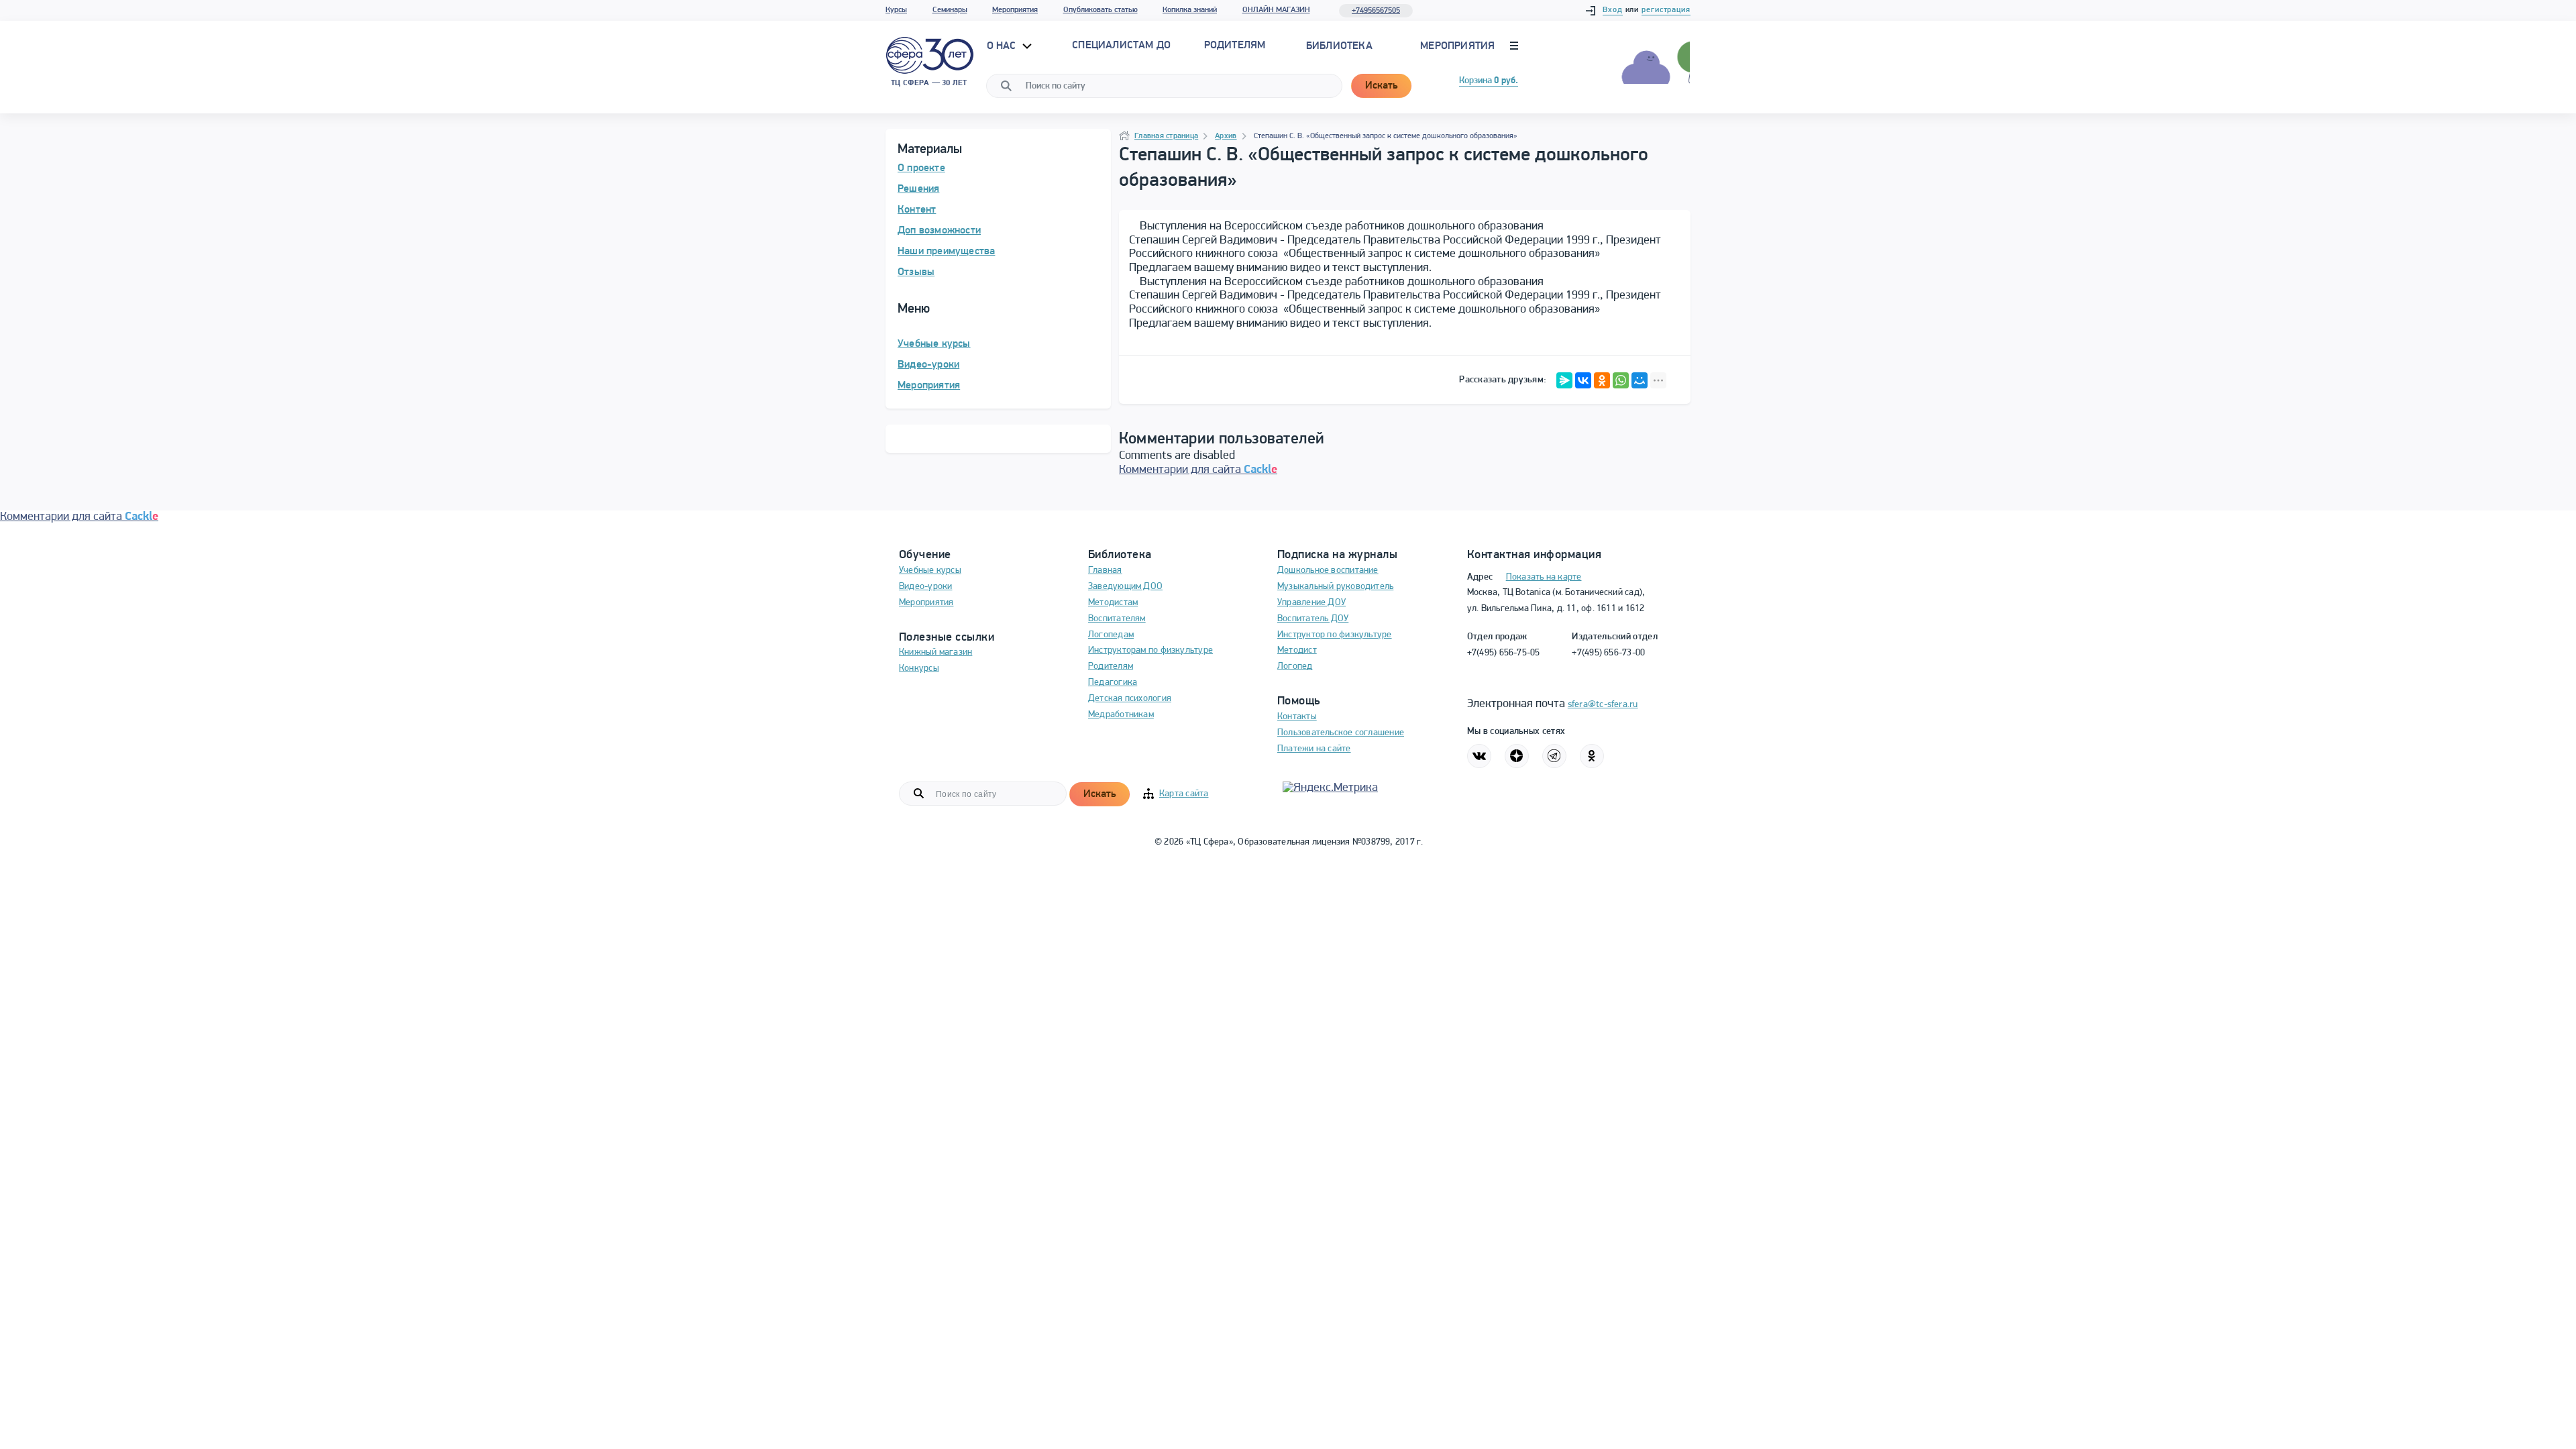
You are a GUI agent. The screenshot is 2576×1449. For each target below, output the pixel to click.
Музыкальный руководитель (1335, 587)
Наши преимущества (946, 252)
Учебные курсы (934, 344)
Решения (918, 189)
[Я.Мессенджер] (1564, 380)
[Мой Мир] (1640, 380)
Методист (1297, 650)
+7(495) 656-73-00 (1608, 653)
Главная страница (1166, 136)
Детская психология (1130, 699)
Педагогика (1113, 683)
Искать (1381, 86)
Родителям (1111, 666)
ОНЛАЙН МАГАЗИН (1276, 10)
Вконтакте (1479, 756)
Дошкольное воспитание (1328, 571)
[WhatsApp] (1621, 380)
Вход (1613, 10)
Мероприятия (1015, 10)
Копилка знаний (1190, 10)
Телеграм (1554, 756)
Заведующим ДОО (1125, 587)
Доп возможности (939, 231)
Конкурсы (919, 668)
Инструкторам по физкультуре (1150, 650)
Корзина (1489, 81)
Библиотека (1339, 46)
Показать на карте (1544, 577)
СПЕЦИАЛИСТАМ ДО (1121, 46)
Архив (1226, 136)
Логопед (1295, 666)
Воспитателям (1117, 619)
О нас (1003, 46)
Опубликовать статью (1101, 10)
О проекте (921, 168)
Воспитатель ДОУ (1313, 619)
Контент (917, 210)
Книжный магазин (935, 652)
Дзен (1517, 756)
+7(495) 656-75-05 (1504, 653)
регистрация (1666, 10)
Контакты (1297, 717)
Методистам (1113, 603)
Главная (1105, 571)
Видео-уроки (928, 365)
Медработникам (1121, 715)
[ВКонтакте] (1583, 380)
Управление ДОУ (1311, 603)
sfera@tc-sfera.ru (1603, 705)
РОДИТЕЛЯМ (1235, 46)
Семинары (950, 10)
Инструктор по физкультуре (1335, 635)
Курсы (896, 10)
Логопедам (1111, 635)
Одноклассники (1592, 756)
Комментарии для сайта (1198, 470)
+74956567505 (1376, 11)
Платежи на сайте (1314, 749)
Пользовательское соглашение (1341, 733)
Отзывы (916, 272)
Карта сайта (1184, 794)
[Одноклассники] (1602, 380)
